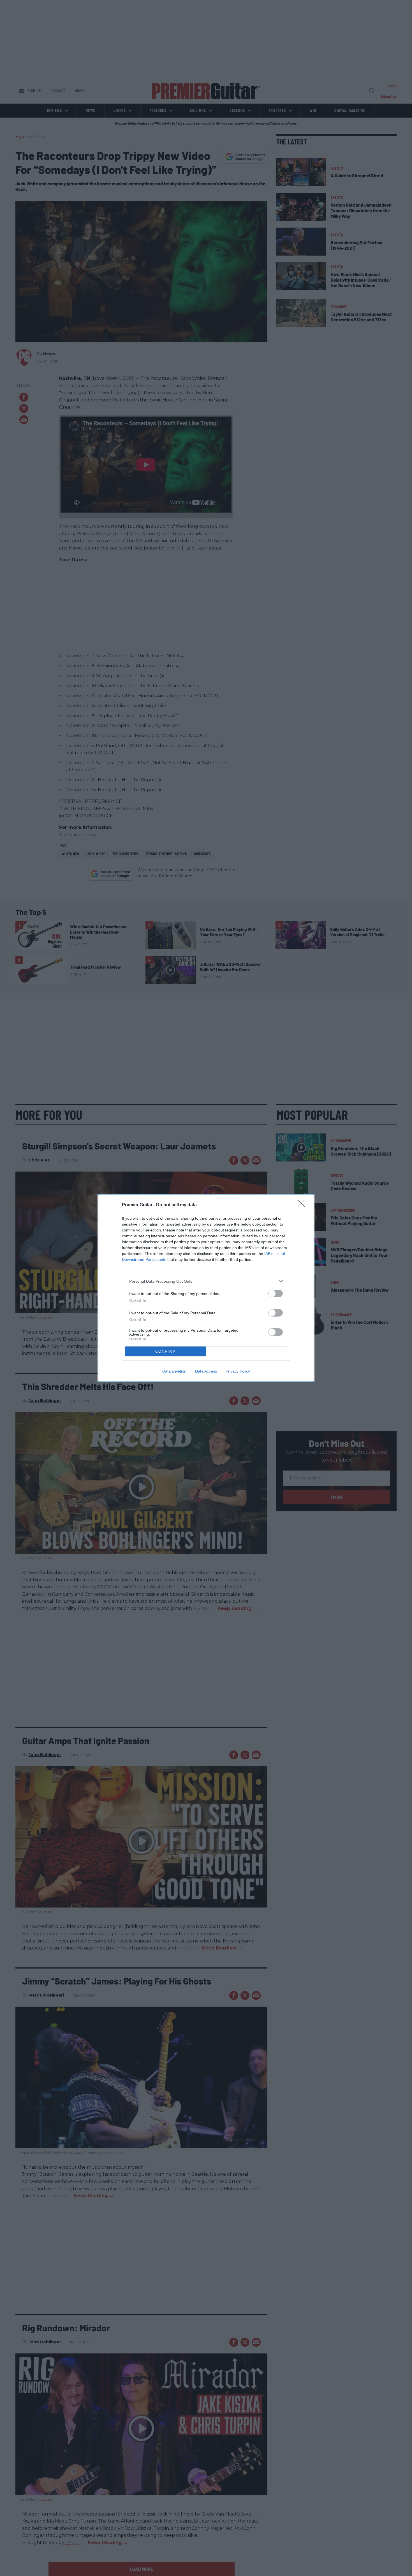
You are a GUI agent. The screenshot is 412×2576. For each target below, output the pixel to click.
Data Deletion (174, 1371)
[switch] (276, 1293)
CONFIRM (166, 1351)
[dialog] (206, 1288)
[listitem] (206, 1281)
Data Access (206, 1371)
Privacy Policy (238, 1371)
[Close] (303, 1205)
